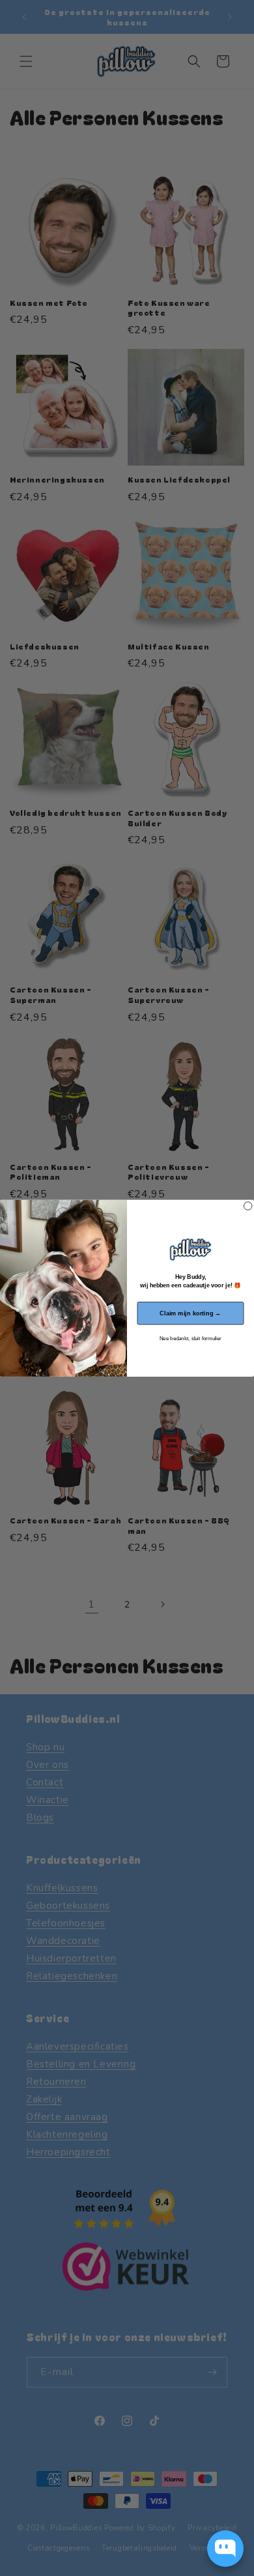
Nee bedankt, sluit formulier (190, 1339)
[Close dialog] (247, 1206)
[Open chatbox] (225, 2549)
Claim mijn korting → (190, 1313)
